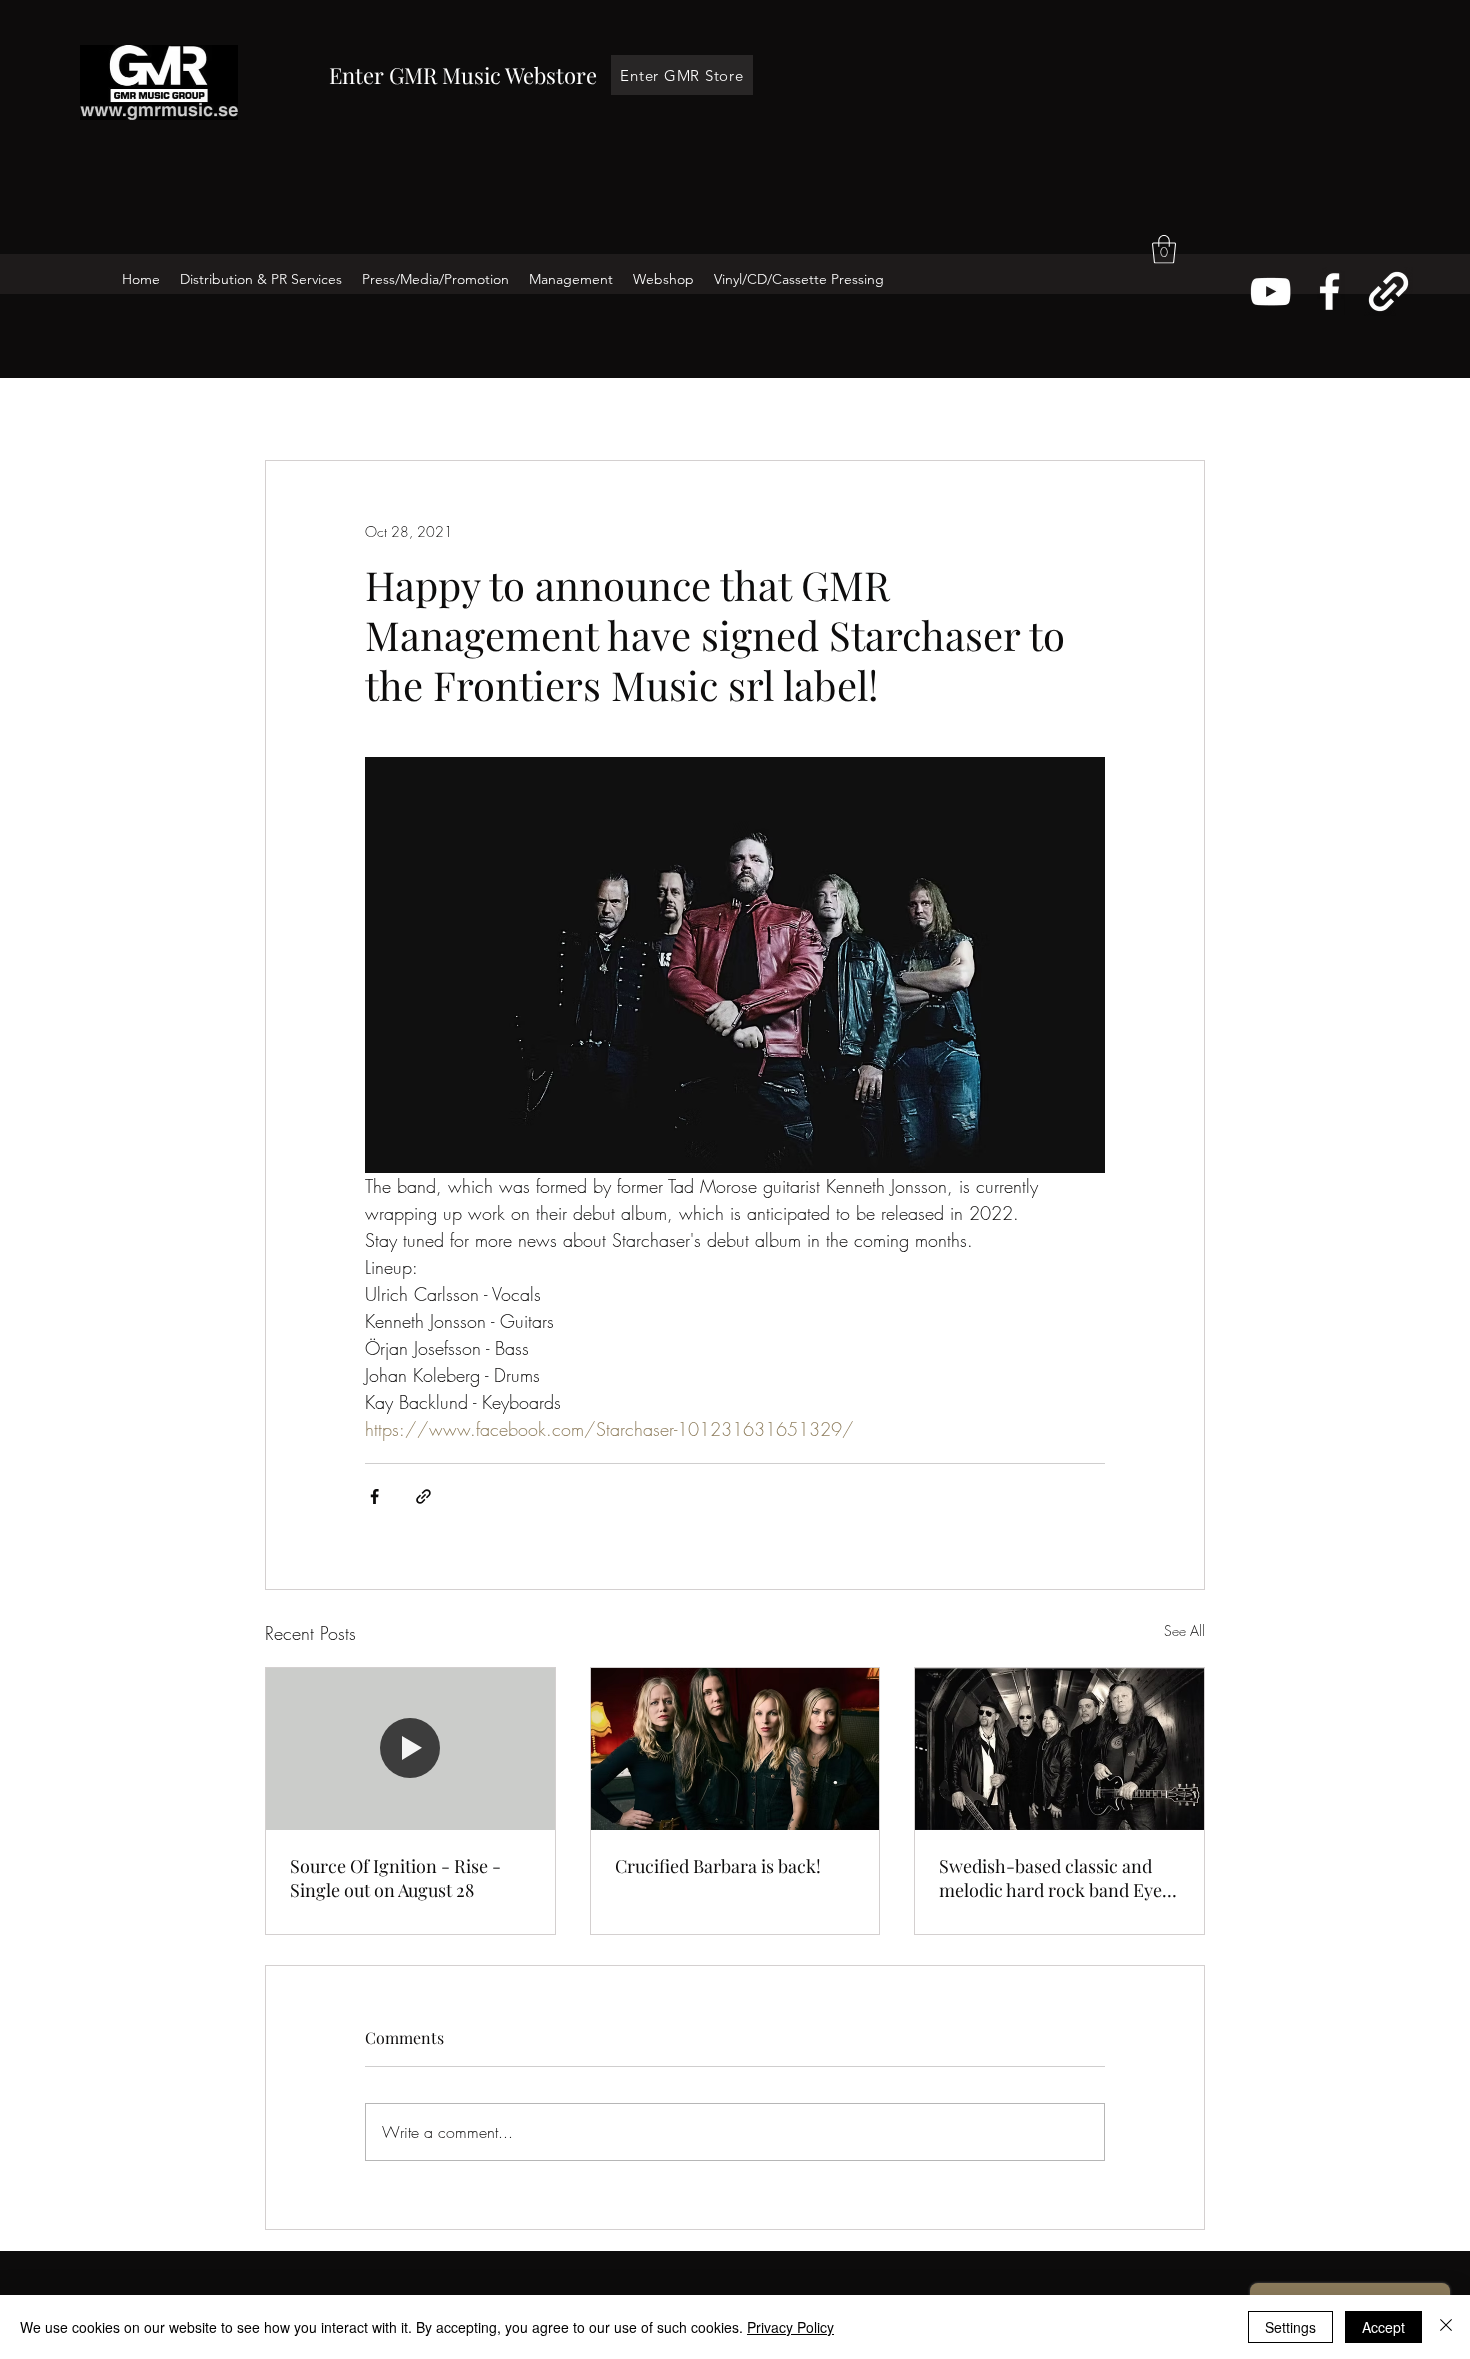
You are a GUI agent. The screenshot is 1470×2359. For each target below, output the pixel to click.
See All (1184, 1630)
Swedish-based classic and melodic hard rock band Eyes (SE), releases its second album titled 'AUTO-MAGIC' (1054, 1878)
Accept (1383, 2327)
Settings (1290, 2327)
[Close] (1446, 2327)
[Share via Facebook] (374, 1496)
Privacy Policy (790, 2327)
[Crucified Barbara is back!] (735, 1749)
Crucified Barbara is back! (718, 1866)
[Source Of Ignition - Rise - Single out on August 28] (410, 1749)
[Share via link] (423, 1496)
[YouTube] (1270, 291)
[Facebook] (1329, 291)
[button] (1164, 249)
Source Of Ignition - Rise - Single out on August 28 (395, 1878)
